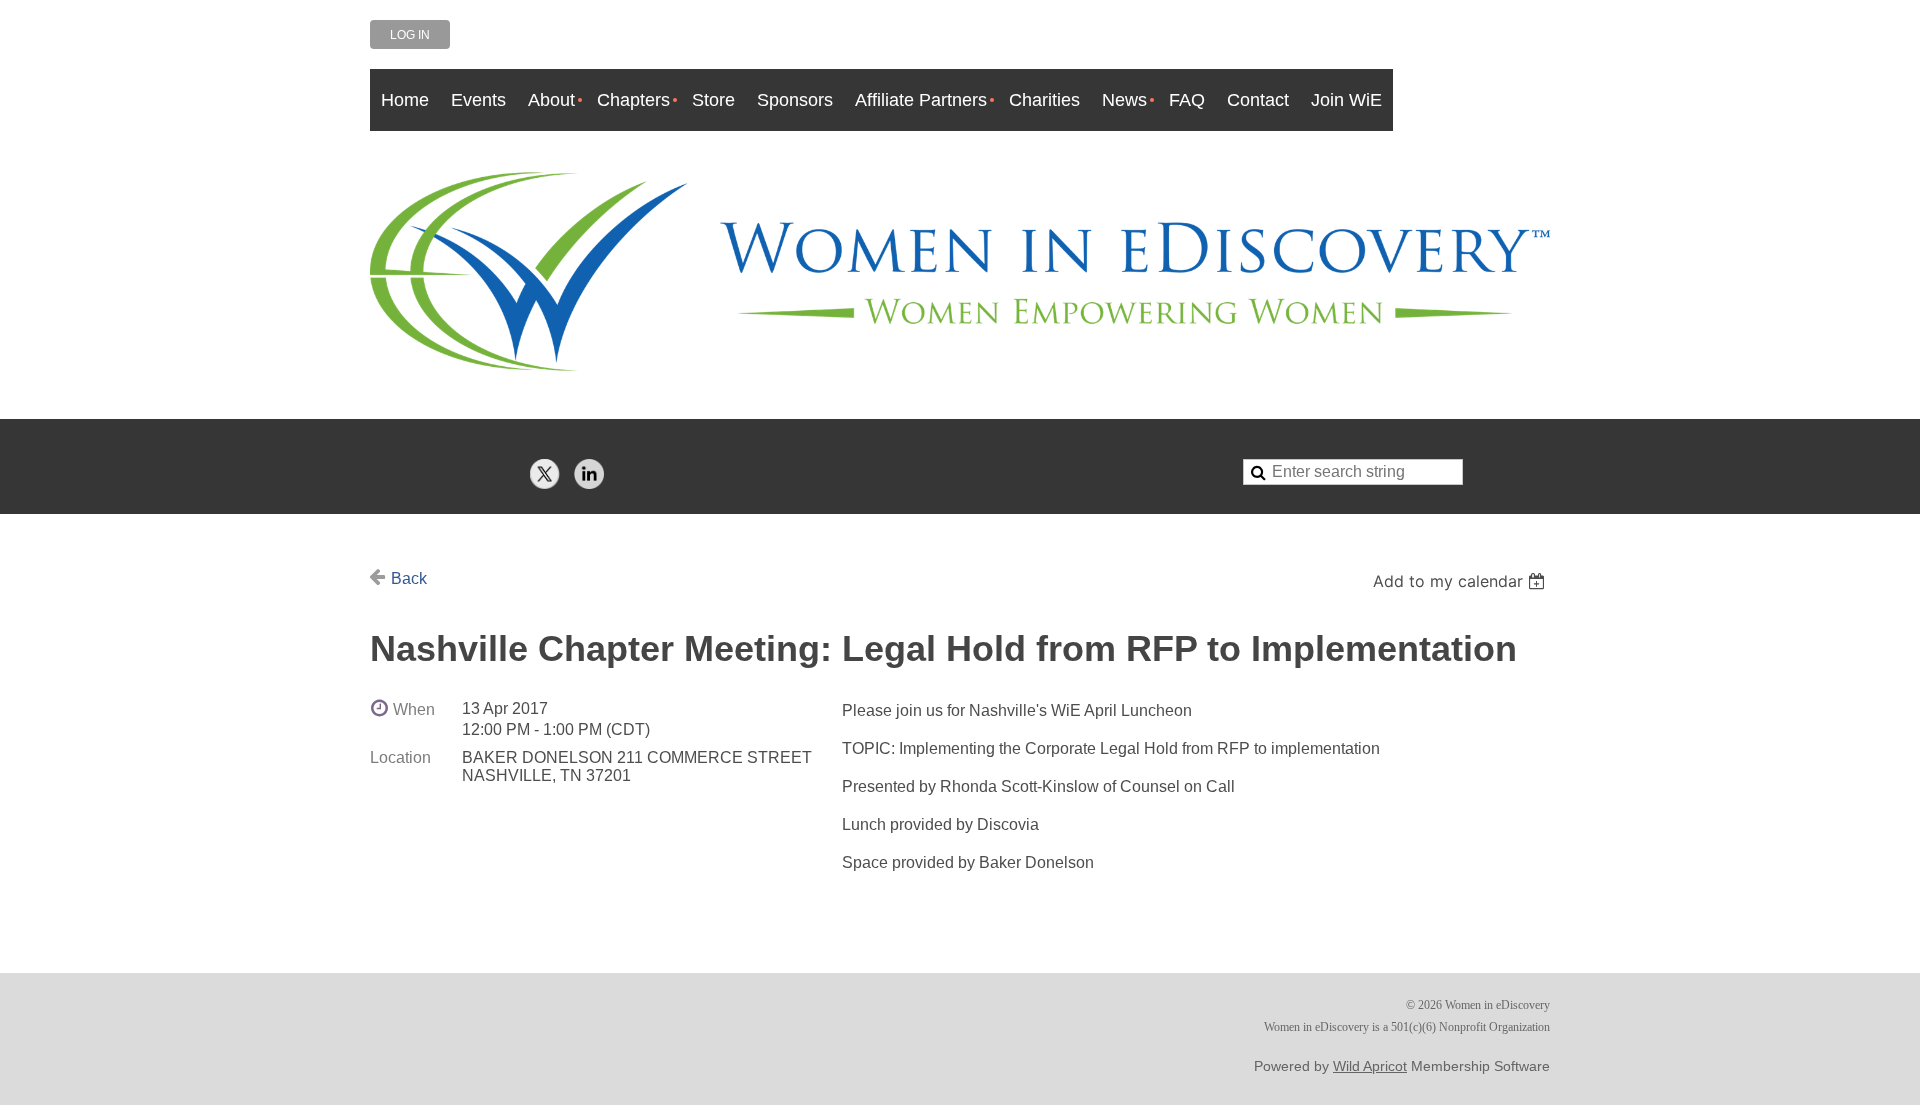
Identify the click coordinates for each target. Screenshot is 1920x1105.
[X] (545, 474)
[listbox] (1461, 581)
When (414, 709)
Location (400, 757)
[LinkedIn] (589, 474)
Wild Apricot (1370, 1066)
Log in (410, 35)
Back (409, 578)
